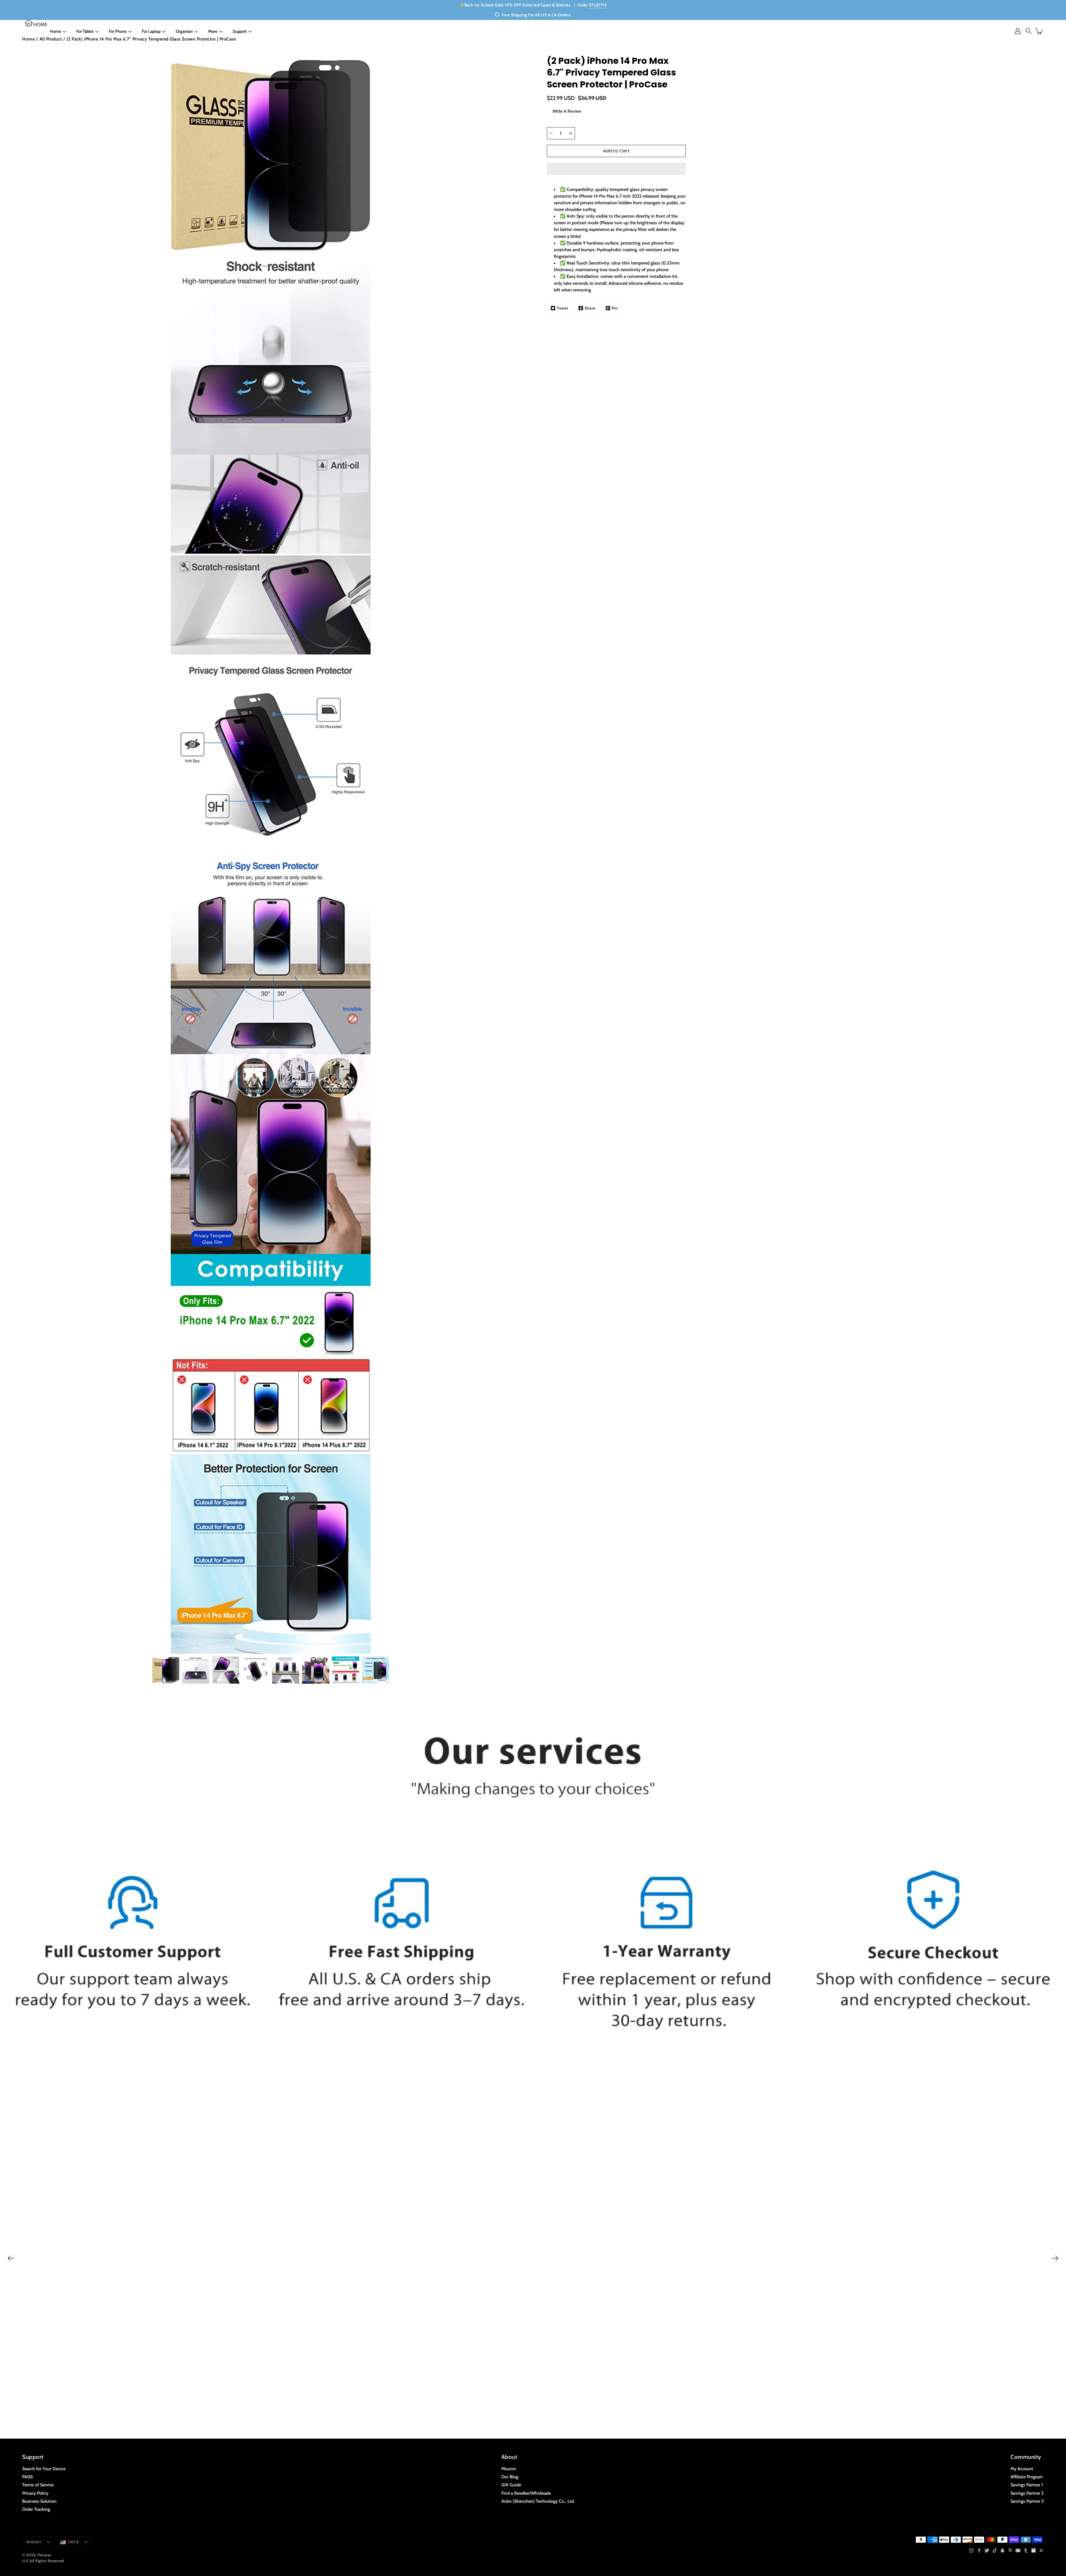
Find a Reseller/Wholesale (526, 2493)
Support (240, 31)
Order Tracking (36, 2509)
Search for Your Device (44, 2469)
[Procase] (36, 23)
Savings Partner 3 (1027, 2501)
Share (590, 308)
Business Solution (39, 2501)
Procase (44, 2555)
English (34, 2542)
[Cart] (1039, 31)
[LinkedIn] (1034, 2550)
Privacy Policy (35, 2493)
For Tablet (85, 31)
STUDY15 (598, 5)
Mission (509, 2469)
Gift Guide (511, 2485)
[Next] (1055, 2258)
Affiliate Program (1027, 2477)
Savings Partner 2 (1027, 2493)
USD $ (73, 2542)
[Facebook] (979, 2550)
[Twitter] (987, 2550)
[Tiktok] (995, 2550)
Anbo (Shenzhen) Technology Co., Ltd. (538, 2501)
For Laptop (151, 31)
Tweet (563, 308)
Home (56, 31)
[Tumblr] (1026, 2550)
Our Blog (510, 2477)
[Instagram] (971, 2550)
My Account (1022, 2469)
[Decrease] (551, 133)
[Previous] (11, 2258)
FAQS (27, 2477)
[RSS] (1041, 2550)
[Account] (1018, 31)
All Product (51, 39)
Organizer (184, 31)
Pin (615, 308)
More (213, 31)
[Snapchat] (1002, 2550)
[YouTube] (1018, 2550)
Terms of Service (38, 2485)
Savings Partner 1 (1027, 2485)
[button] (616, 169)
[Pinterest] (1010, 2550)
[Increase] (571, 133)
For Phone (118, 31)
